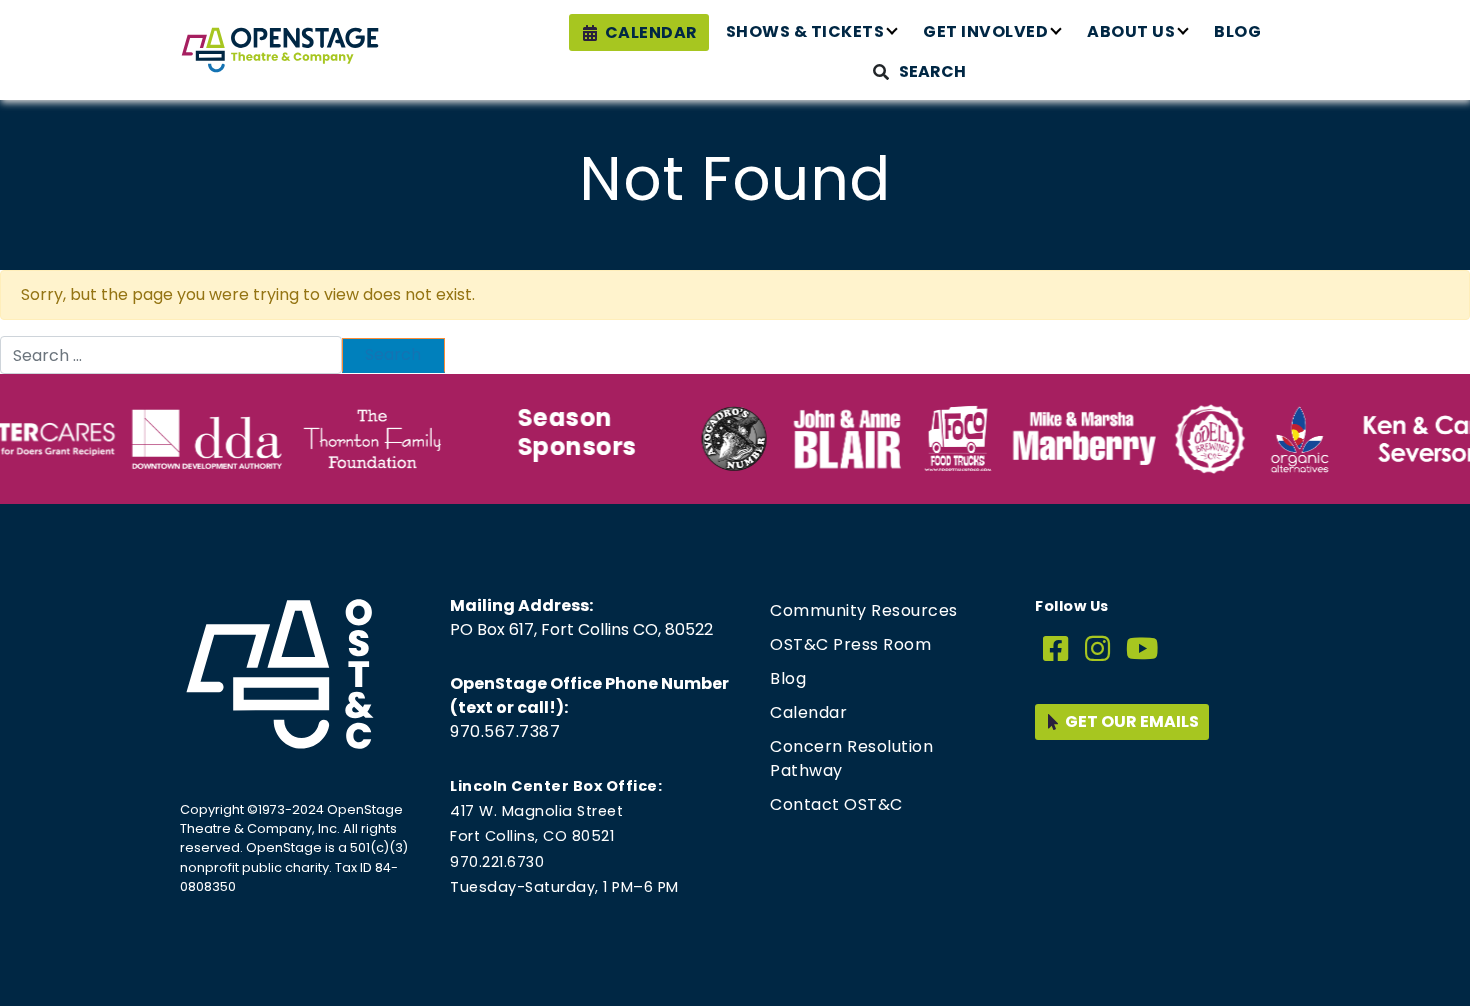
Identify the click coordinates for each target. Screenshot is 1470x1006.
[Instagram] (1098, 649)
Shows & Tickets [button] (805, 31)
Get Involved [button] (985, 31)
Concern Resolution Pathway (851, 758)
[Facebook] (1056, 649)
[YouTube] (1142, 649)
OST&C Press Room (850, 644)
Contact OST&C (836, 804)
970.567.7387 (505, 731)
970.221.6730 (497, 862)
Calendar (651, 32)
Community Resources (864, 610)
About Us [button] (1131, 31)
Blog (1237, 31)
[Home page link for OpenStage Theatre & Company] (280, 50)
